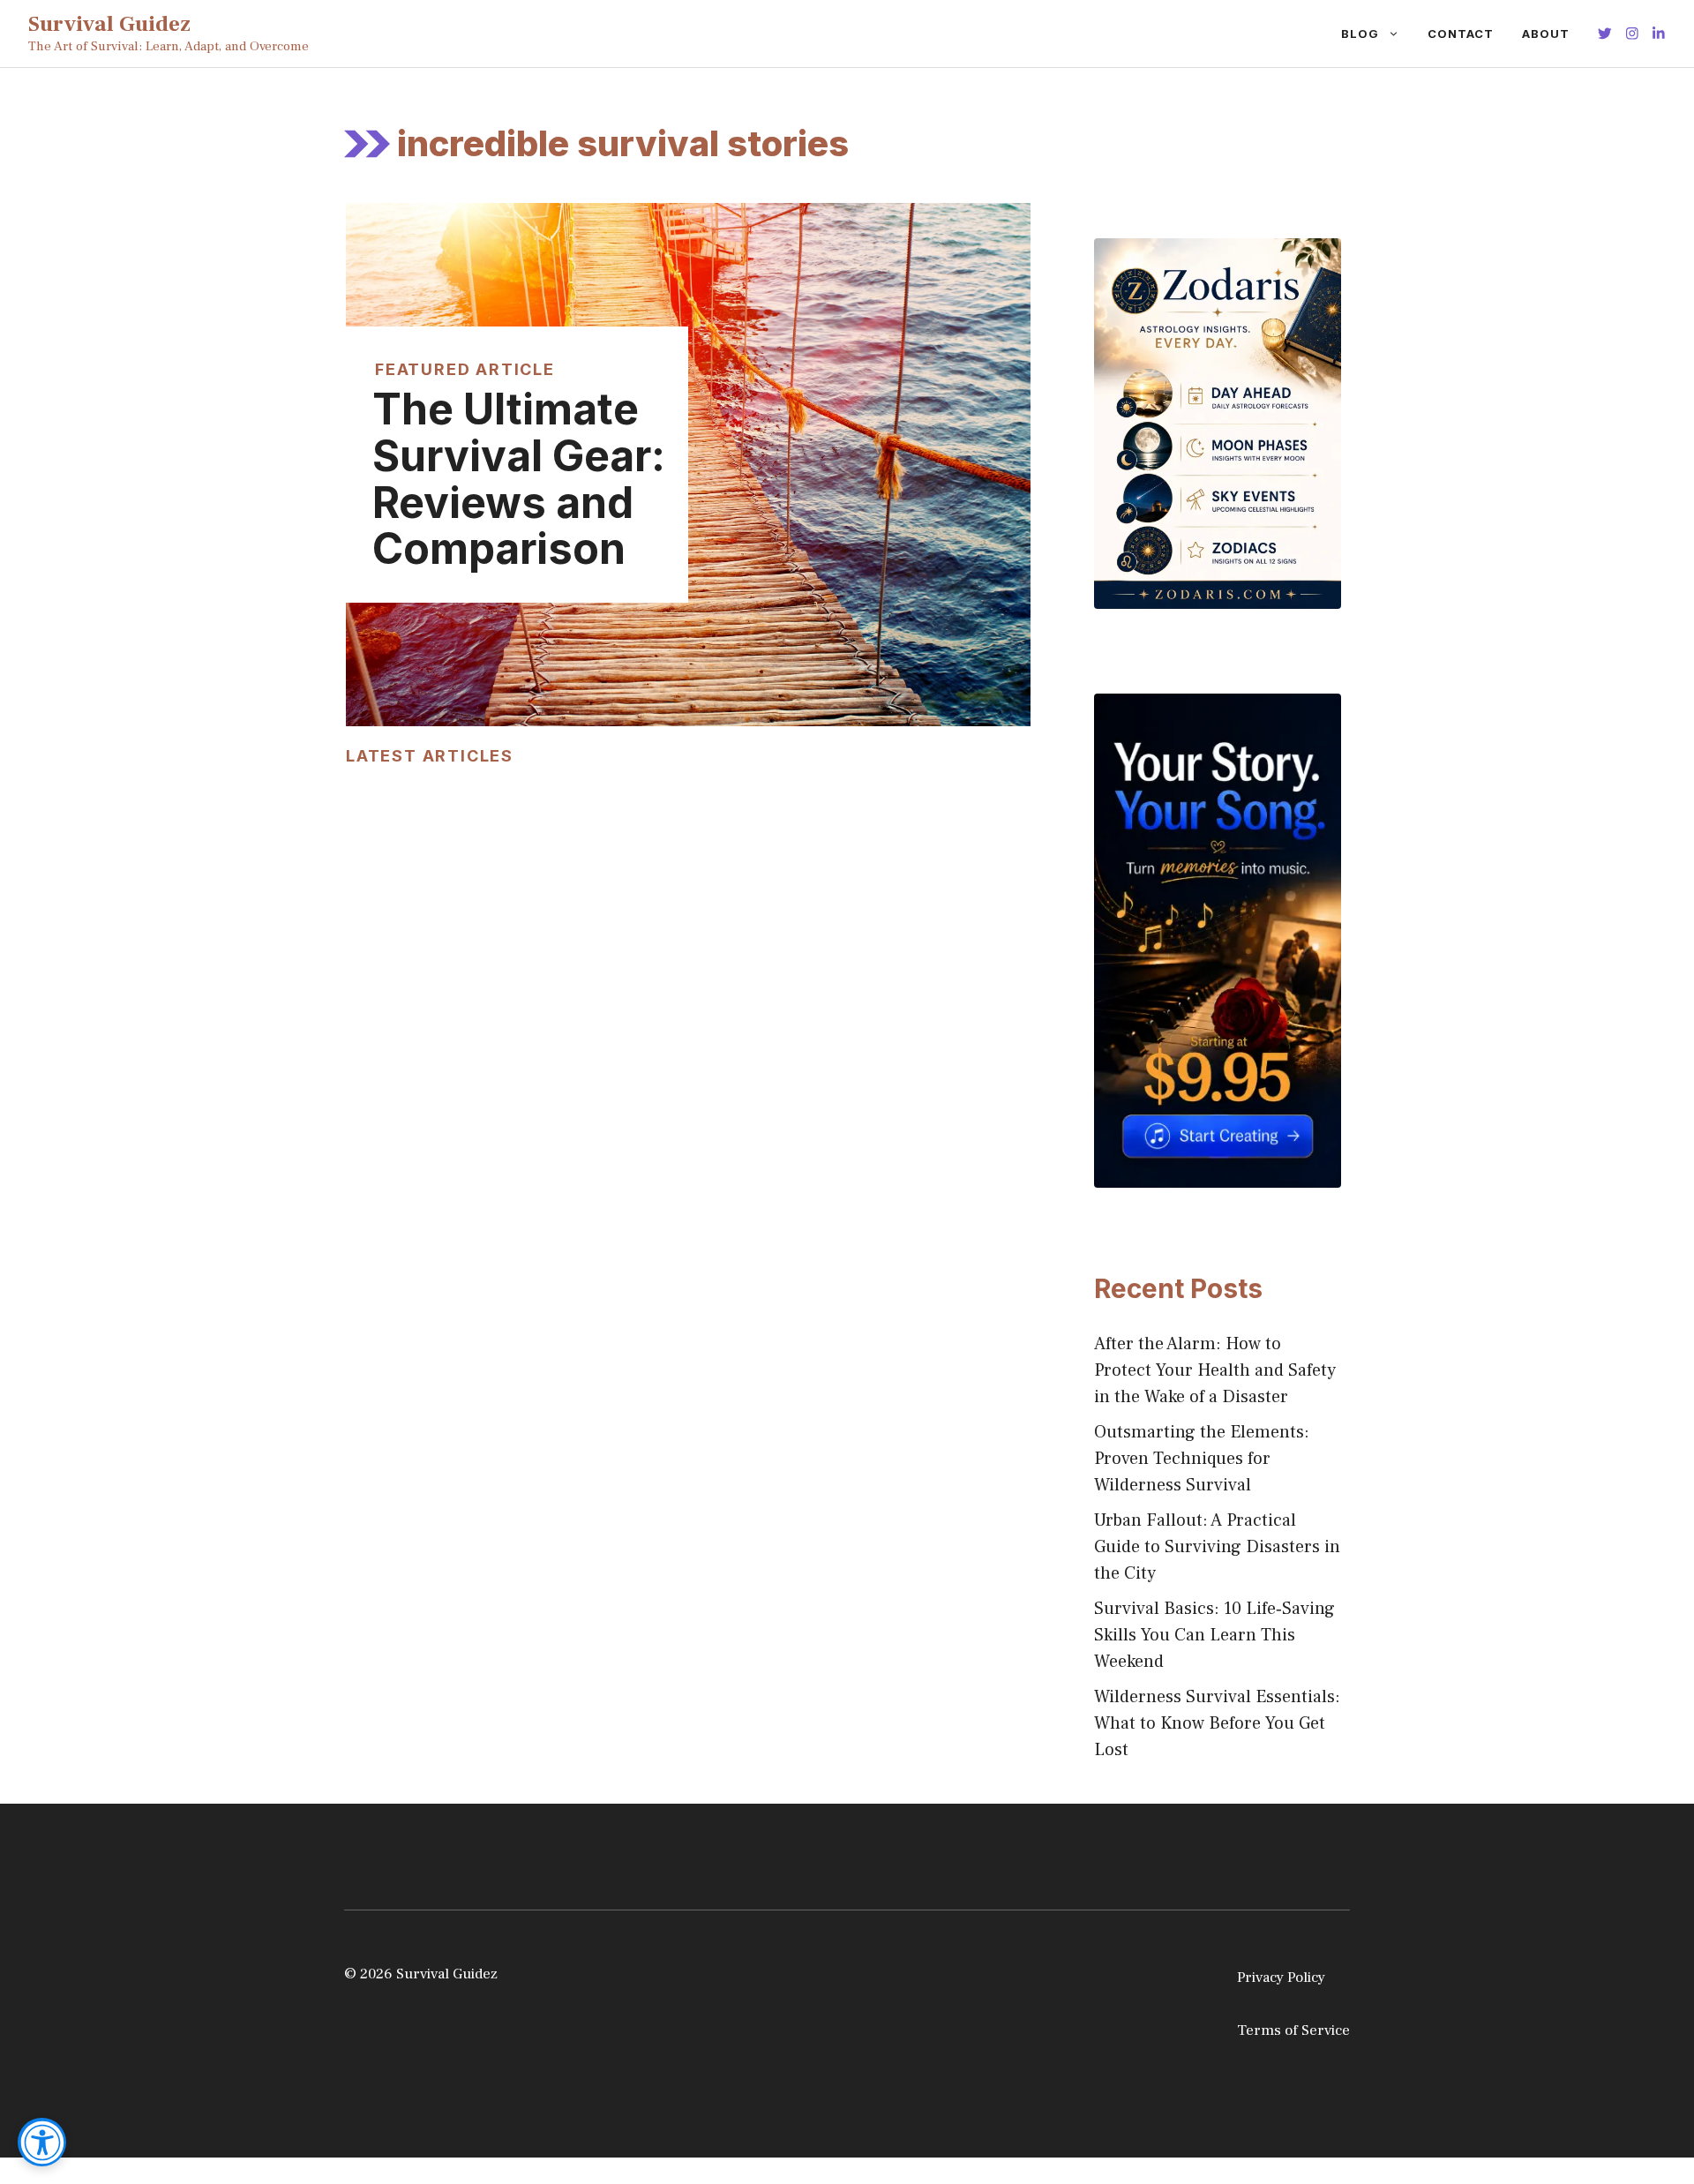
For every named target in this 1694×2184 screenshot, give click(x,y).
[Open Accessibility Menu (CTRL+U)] (42, 2142)
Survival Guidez (109, 24)
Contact (1461, 34)
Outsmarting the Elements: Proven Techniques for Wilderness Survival (1202, 1459)
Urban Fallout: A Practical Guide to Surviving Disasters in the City (1217, 1547)
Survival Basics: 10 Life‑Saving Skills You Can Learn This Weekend (1214, 1635)
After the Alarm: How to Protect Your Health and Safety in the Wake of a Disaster (1215, 1370)
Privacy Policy (1281, 1978)
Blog (1360, 34)
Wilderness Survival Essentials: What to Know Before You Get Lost (1217, 1723)
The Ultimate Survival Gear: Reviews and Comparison (519, 479)
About (1546, 34)
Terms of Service (1293, 2030)
